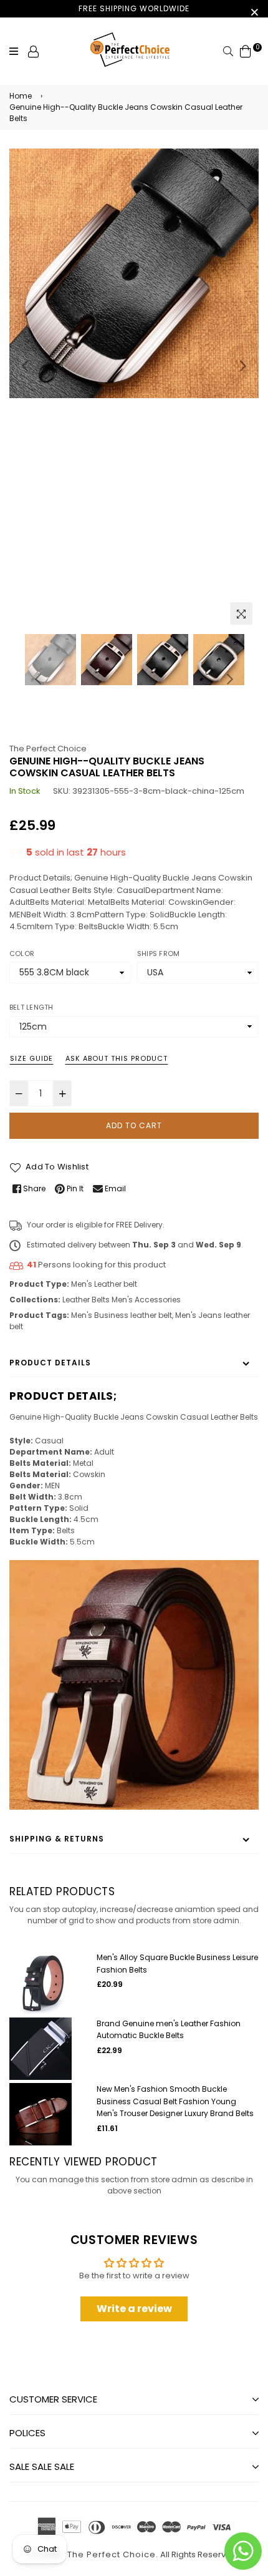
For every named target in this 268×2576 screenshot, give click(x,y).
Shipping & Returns (57, 1839)
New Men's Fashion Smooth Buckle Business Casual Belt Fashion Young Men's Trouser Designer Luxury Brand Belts (175, 2101)
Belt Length (31, 1007)
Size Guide (31, 1058)
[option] (134, 273)
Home (21, 96)
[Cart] (246, 51)
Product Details (50, 1363)
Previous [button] (25, 366)
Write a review (134, 2309)
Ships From (158, 954)
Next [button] (243, 366)
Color (22, 954)
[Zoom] (241, 613)
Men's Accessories (146, 1300)
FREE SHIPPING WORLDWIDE (134, 8)
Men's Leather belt (104, 1284)
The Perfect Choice (48, 749)
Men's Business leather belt (122, 1315)
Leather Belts (86, 1300)
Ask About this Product (117, 1058)
